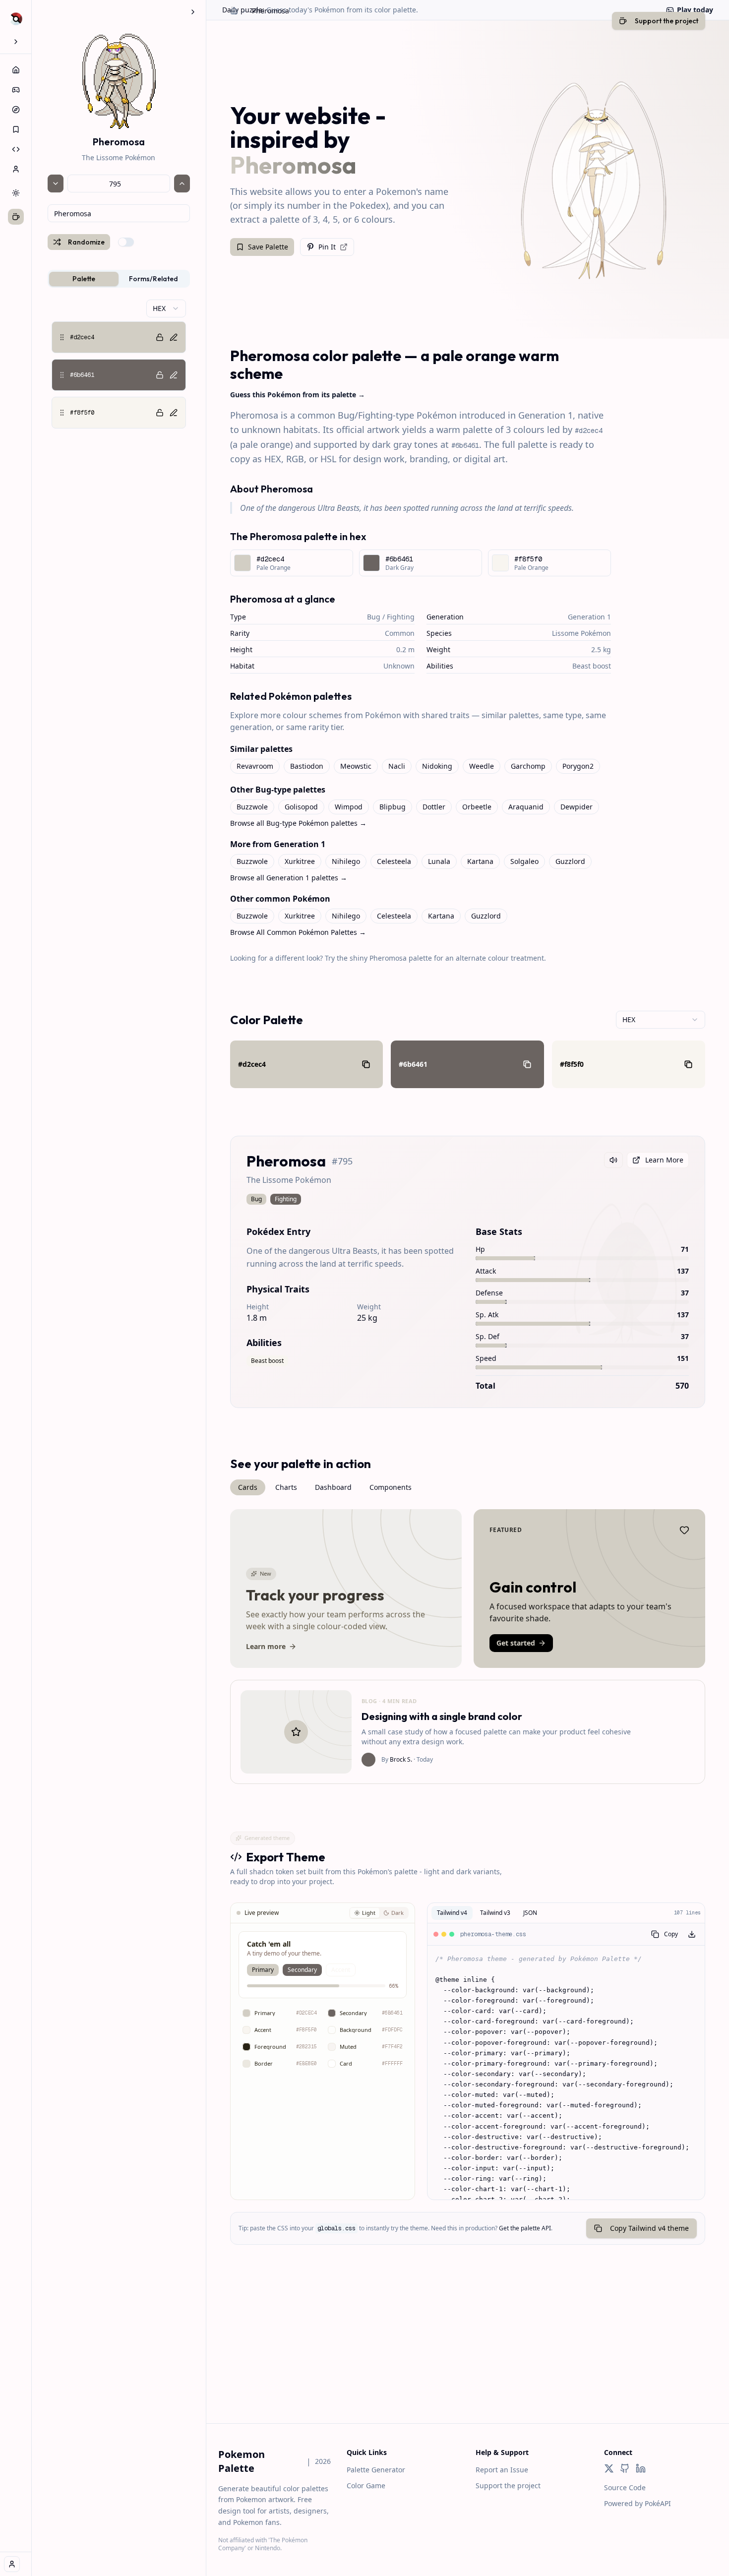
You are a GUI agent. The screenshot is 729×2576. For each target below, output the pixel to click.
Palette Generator (376, 2470)
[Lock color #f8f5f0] (160, 413)
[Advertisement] (468, 2354)
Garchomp (528, 766)
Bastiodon (307, 766)
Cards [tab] (248, 1487)
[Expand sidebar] (16, 42)
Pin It (327, 247)
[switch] (126, 242)
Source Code (625, 2487)
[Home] (16, 70)
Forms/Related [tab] (153, 279)
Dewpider (577, 807)
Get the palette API (525, 2228)
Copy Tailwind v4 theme (649, 2228)
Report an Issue (502, 2470)
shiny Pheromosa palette (391, 958)
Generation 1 (589, 617)
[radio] (365, 1913)
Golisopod (301, 807)
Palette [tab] (84, 279)
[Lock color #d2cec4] (160, 337)
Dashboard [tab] (333, 1487)
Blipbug (393, 807)
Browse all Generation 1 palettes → (289, 878)
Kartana (480, 861)
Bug (374, 617)
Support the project (508, 2485)
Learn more (266, 1646)
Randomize (86, 242)
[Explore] (16, 110)
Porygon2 (578, 766)
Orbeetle (477, 807)
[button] (119, 337)
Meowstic (356, 766)
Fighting (401, 617)
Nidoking (437, 766)
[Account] (16, 169)
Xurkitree (300, 861)
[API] (16, 149)
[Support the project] (16, 217)
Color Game (366, 2485)
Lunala (439, 861)
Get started (516, 1643)
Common (400, 633)
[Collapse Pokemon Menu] (193, 12)
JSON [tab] (530, 1913)
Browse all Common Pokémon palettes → (298, 932)
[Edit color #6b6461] (174, 375)
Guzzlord (570, 861)
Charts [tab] (286, 1487)
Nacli (397, 766)
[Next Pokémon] (182, 184)
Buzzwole (252, 807)
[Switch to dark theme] (16, 193)
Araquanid (526, 807)
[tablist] (119, 279)
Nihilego (346, 861)
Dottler (434, 807)
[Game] (16, 90)
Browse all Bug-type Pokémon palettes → (298, 823)
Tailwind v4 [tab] (452, 1913)
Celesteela (394, 861)
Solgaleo (524, 861)
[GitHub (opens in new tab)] (625, 2468)
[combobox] (119, 213)
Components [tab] (391, 1487)
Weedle (482, 766)
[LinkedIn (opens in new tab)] (641, 2468)
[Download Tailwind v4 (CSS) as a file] (692, 1934)
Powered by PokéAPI (638, 2503)
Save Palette (268, 247)
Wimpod (349, 807)
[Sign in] (12, 2564)
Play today (695, 10)
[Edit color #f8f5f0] (174, 413)
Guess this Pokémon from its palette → (298, 395)
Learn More (664, 1160)
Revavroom (255, 766)
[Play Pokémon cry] (613, 1160)
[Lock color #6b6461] (160, 375)
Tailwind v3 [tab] (495, 1913)
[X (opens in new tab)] (609, 2468)
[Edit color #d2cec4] (174, 337)
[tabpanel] (119, 364)
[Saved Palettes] (16, 129)
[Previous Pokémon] (56, 184)
